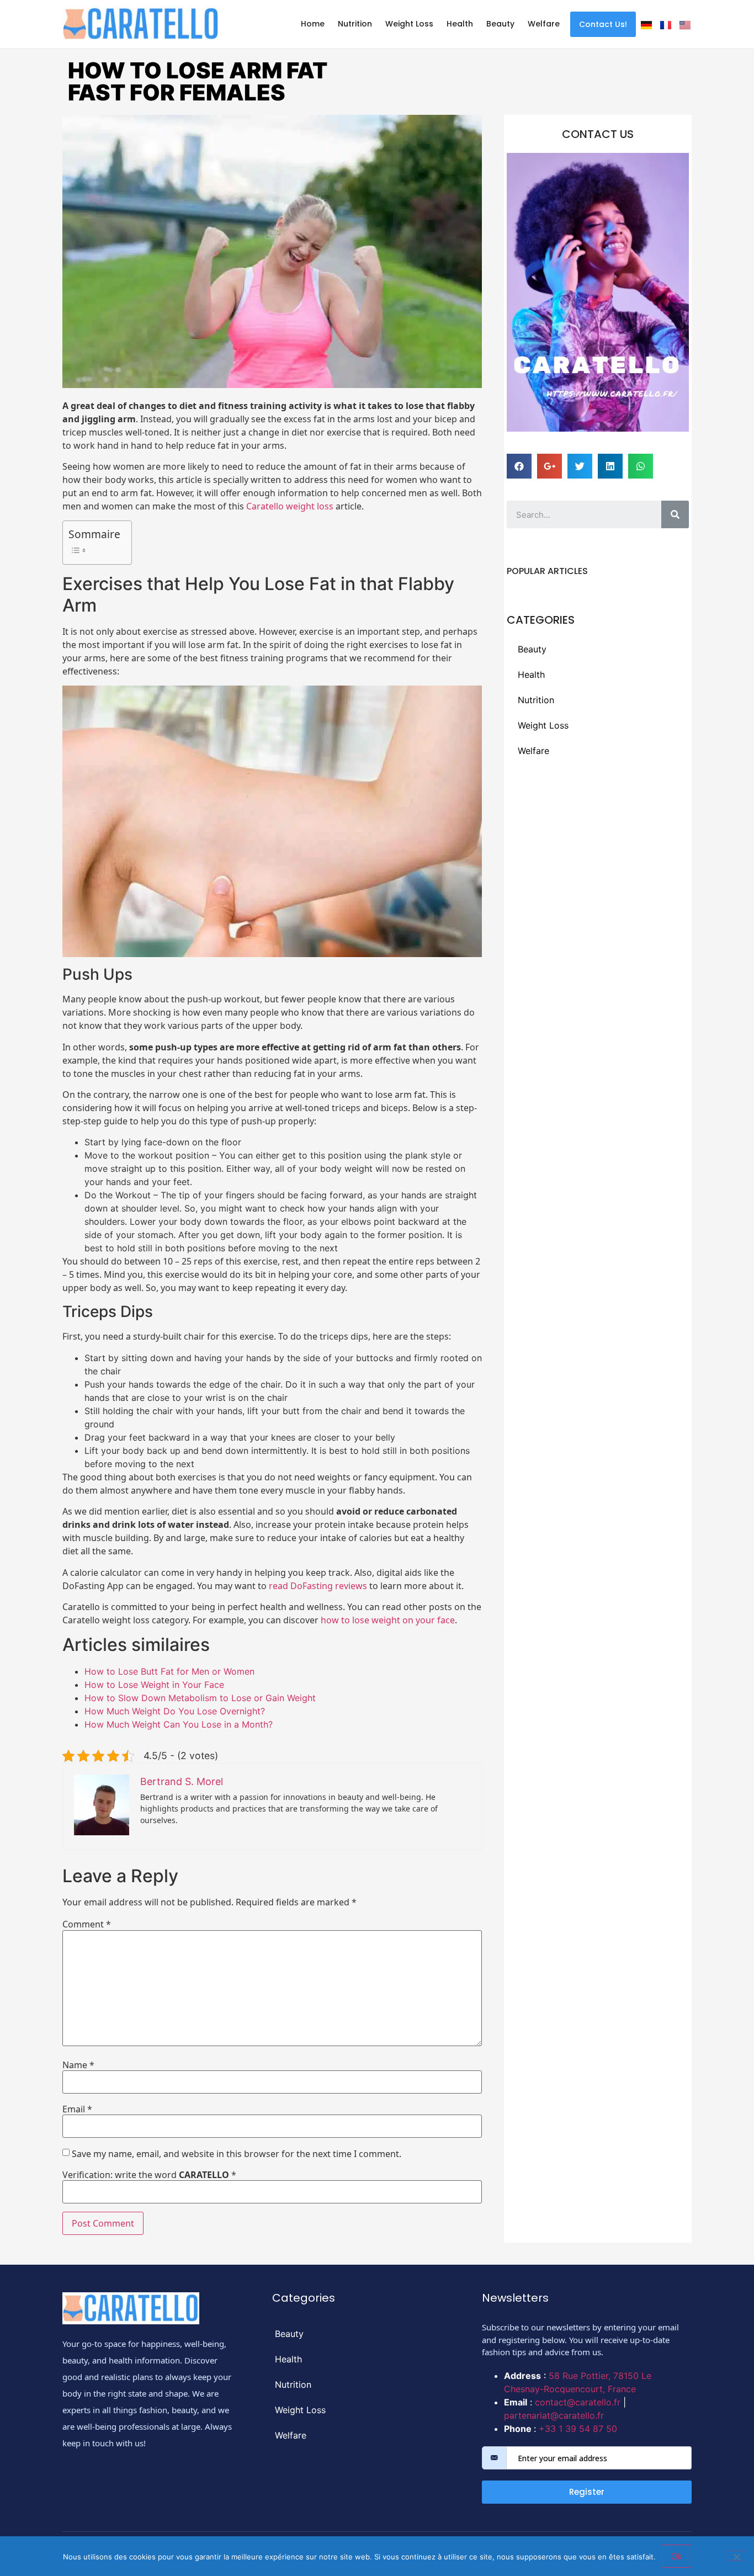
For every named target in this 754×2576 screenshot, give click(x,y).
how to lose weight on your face (388, 1620)
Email (77, 2109)
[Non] (736, 2556)
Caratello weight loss (290, 506)
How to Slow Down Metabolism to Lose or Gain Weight (200, 1698)
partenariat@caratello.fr (554, 2415)
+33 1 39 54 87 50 (578, 2429)
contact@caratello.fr (578, 2402)
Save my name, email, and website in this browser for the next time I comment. (237, 2154)
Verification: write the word (149, 2175)
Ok (676, 2556)
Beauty (500, 24)
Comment (87, 1924)
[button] (603, 24)
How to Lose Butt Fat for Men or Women (169, 1671)
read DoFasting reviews (318, 1586)
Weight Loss (409, 24)
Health (460, 24)
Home (313, 24)
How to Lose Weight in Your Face (154, 1685)
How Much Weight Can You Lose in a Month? (179, 1724)
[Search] (675, 514)
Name (78, 2065)
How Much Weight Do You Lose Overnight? (175, 1711)
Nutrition (355, 24)
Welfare (544, 24)
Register (587, 2492)
